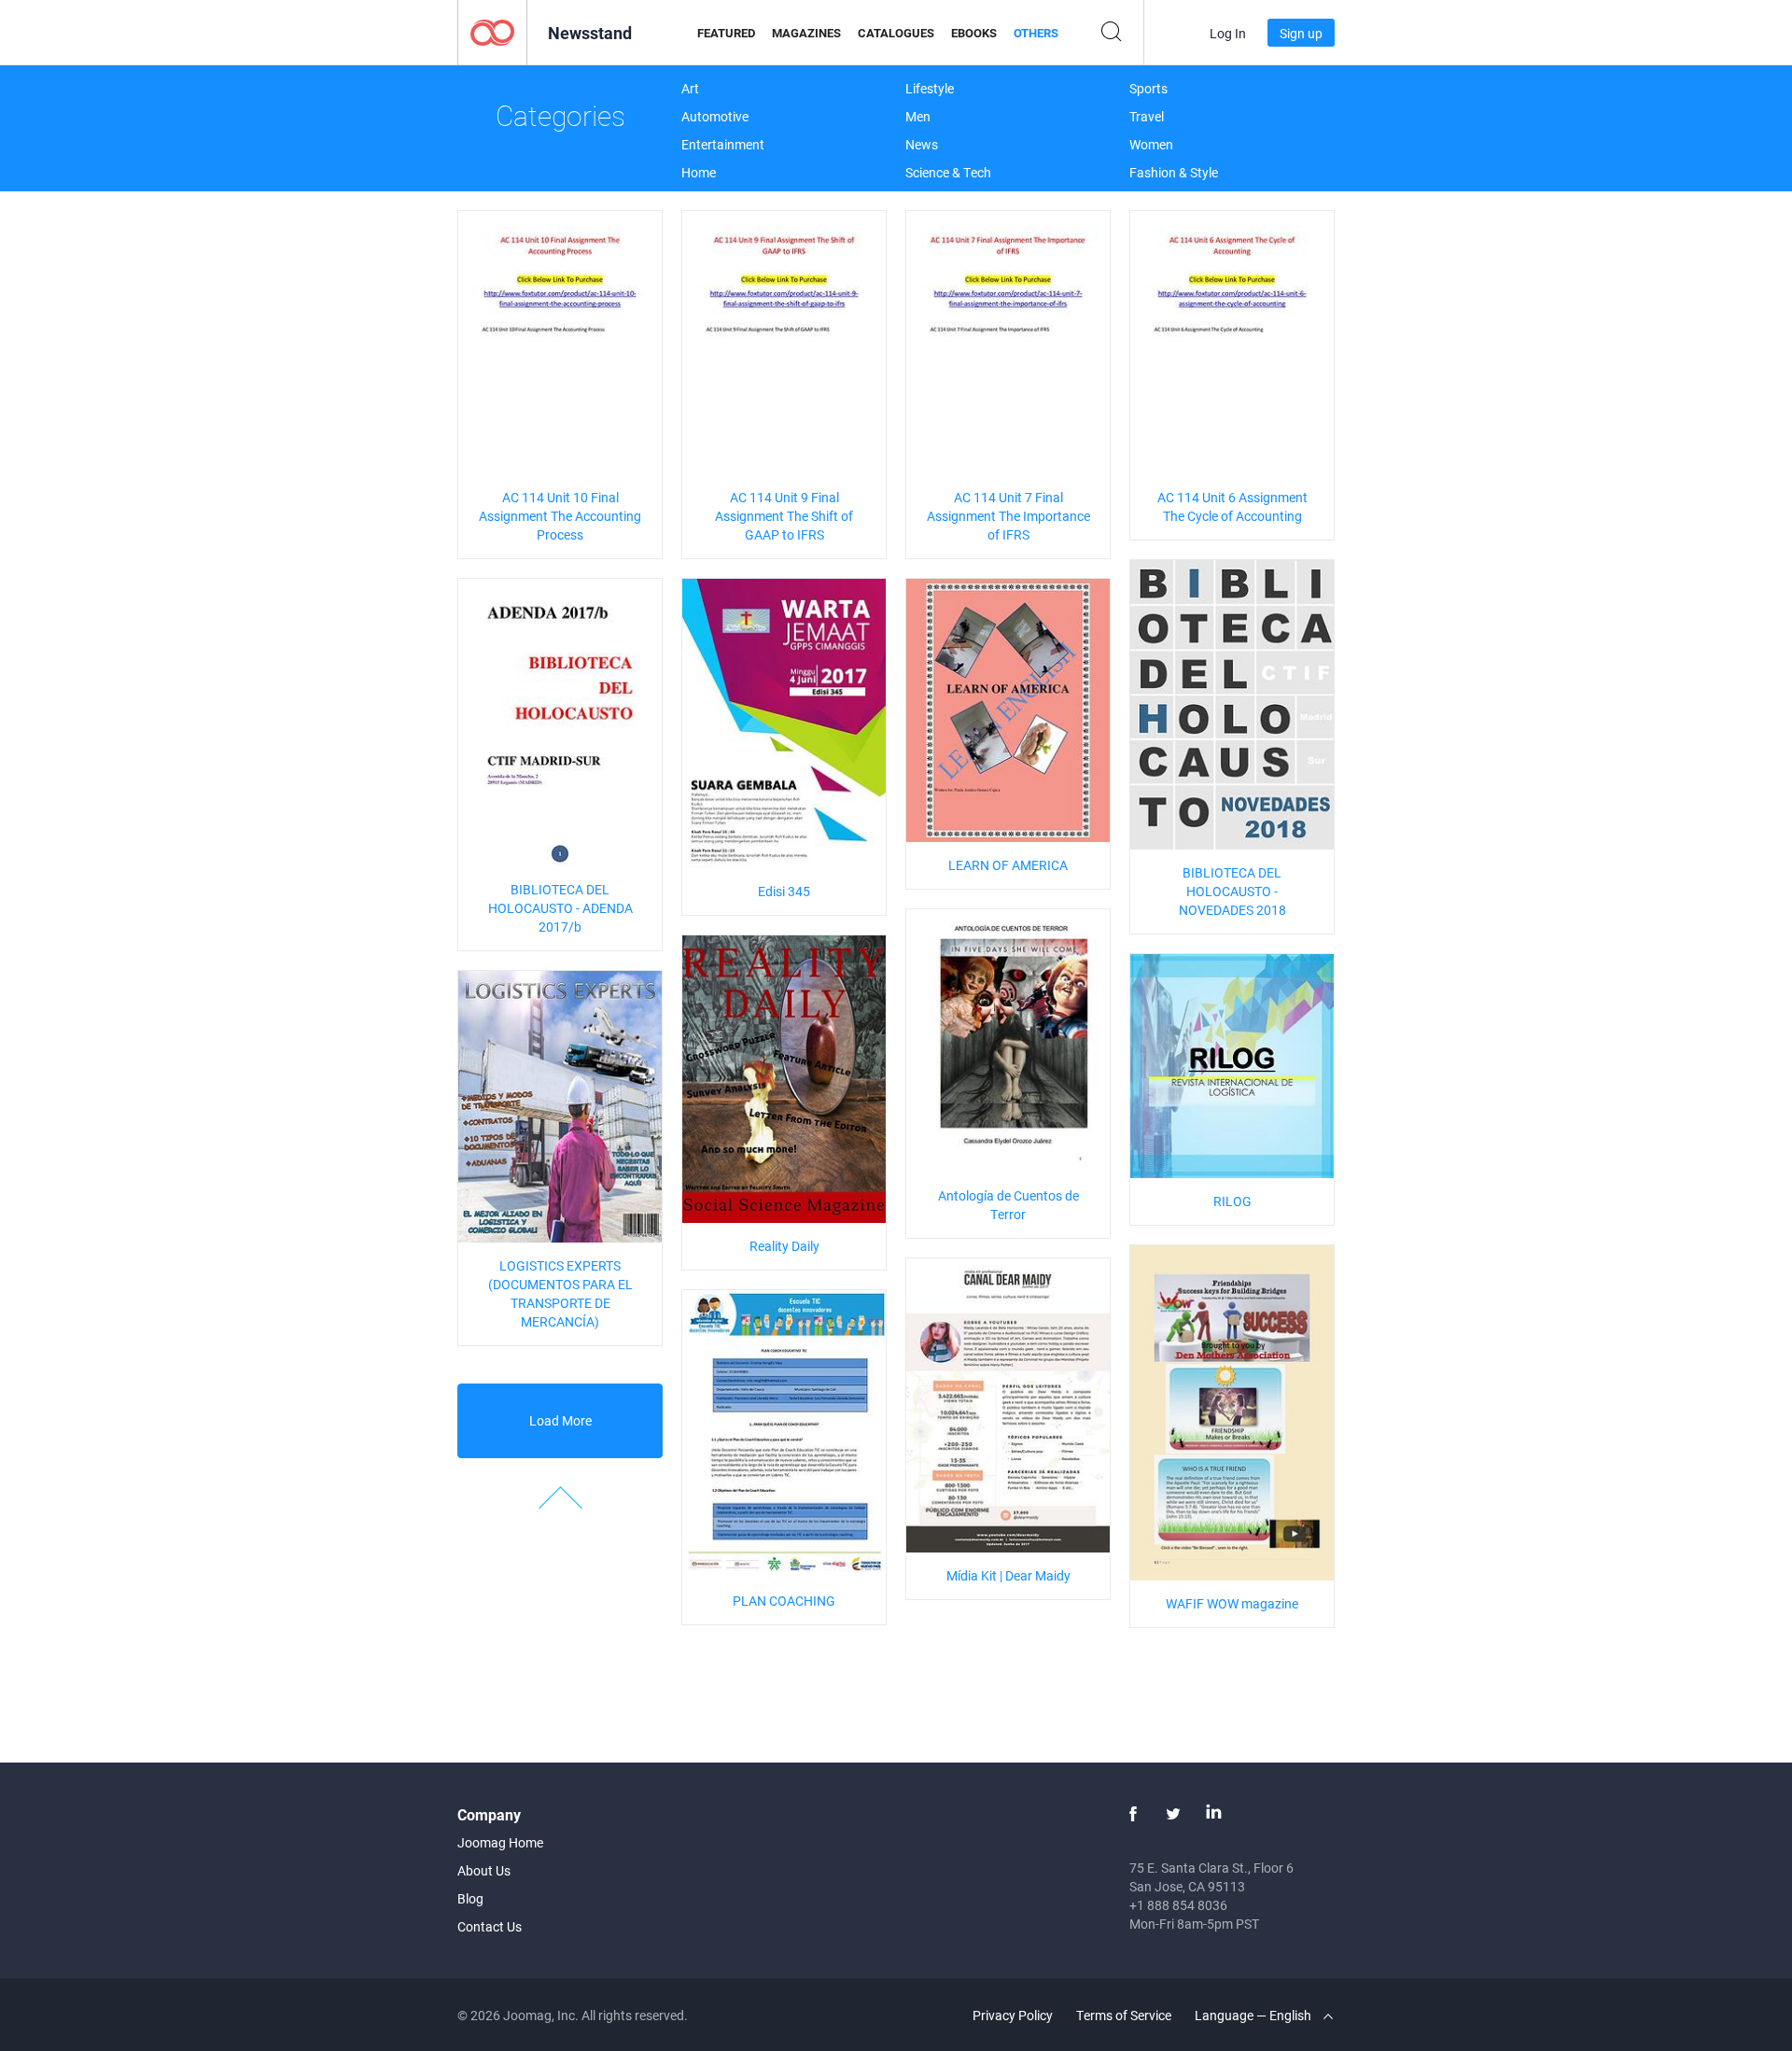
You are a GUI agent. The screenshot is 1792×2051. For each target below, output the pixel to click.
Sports (1148, 88)
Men (918, 116)
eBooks (974, 33)
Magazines (806, 33)
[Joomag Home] (492, 31)
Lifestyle (930, 88)
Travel (1147, 116)
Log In (1228, 33)
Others (1036, 33)
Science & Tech (948, 172)
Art (690, 88)
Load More (560, 1420)
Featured (726, 33)
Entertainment (723, 144)
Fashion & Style (1174, 172)
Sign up (1301, 33)
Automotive (715, 116)
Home (699, 172)
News (922, 144)
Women (1151, 144)
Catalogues (896, 33)
